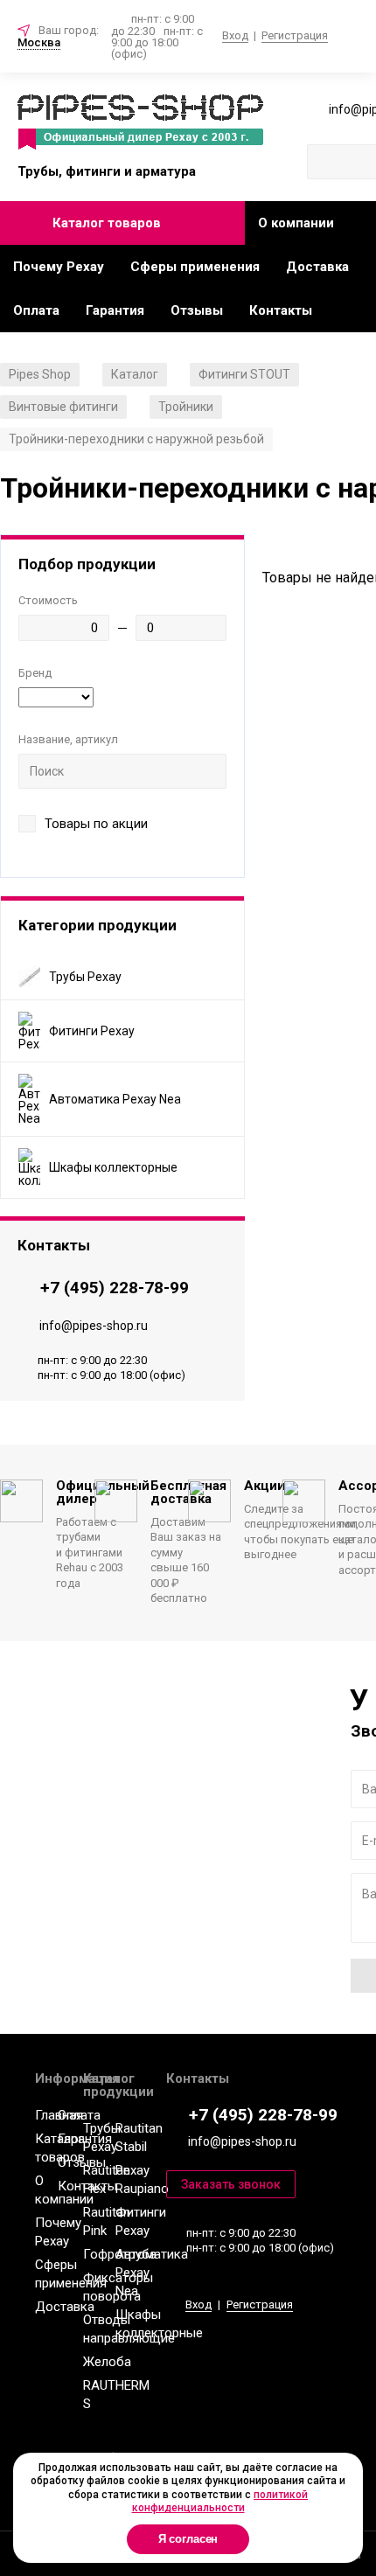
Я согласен (188, 2539)
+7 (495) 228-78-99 (115, 1288)
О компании (296, 223)
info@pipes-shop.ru (94, 1326)
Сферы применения (195, 267)
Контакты (281, 310)
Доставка (317, 267)
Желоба (107, 2362)
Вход (235, 35)
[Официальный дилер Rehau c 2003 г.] (140, 123)
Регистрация (295, 35)
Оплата (36, 310)
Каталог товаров (107, 223)
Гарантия (115, 310)
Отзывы (197, 310)
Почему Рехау (59, 267)
